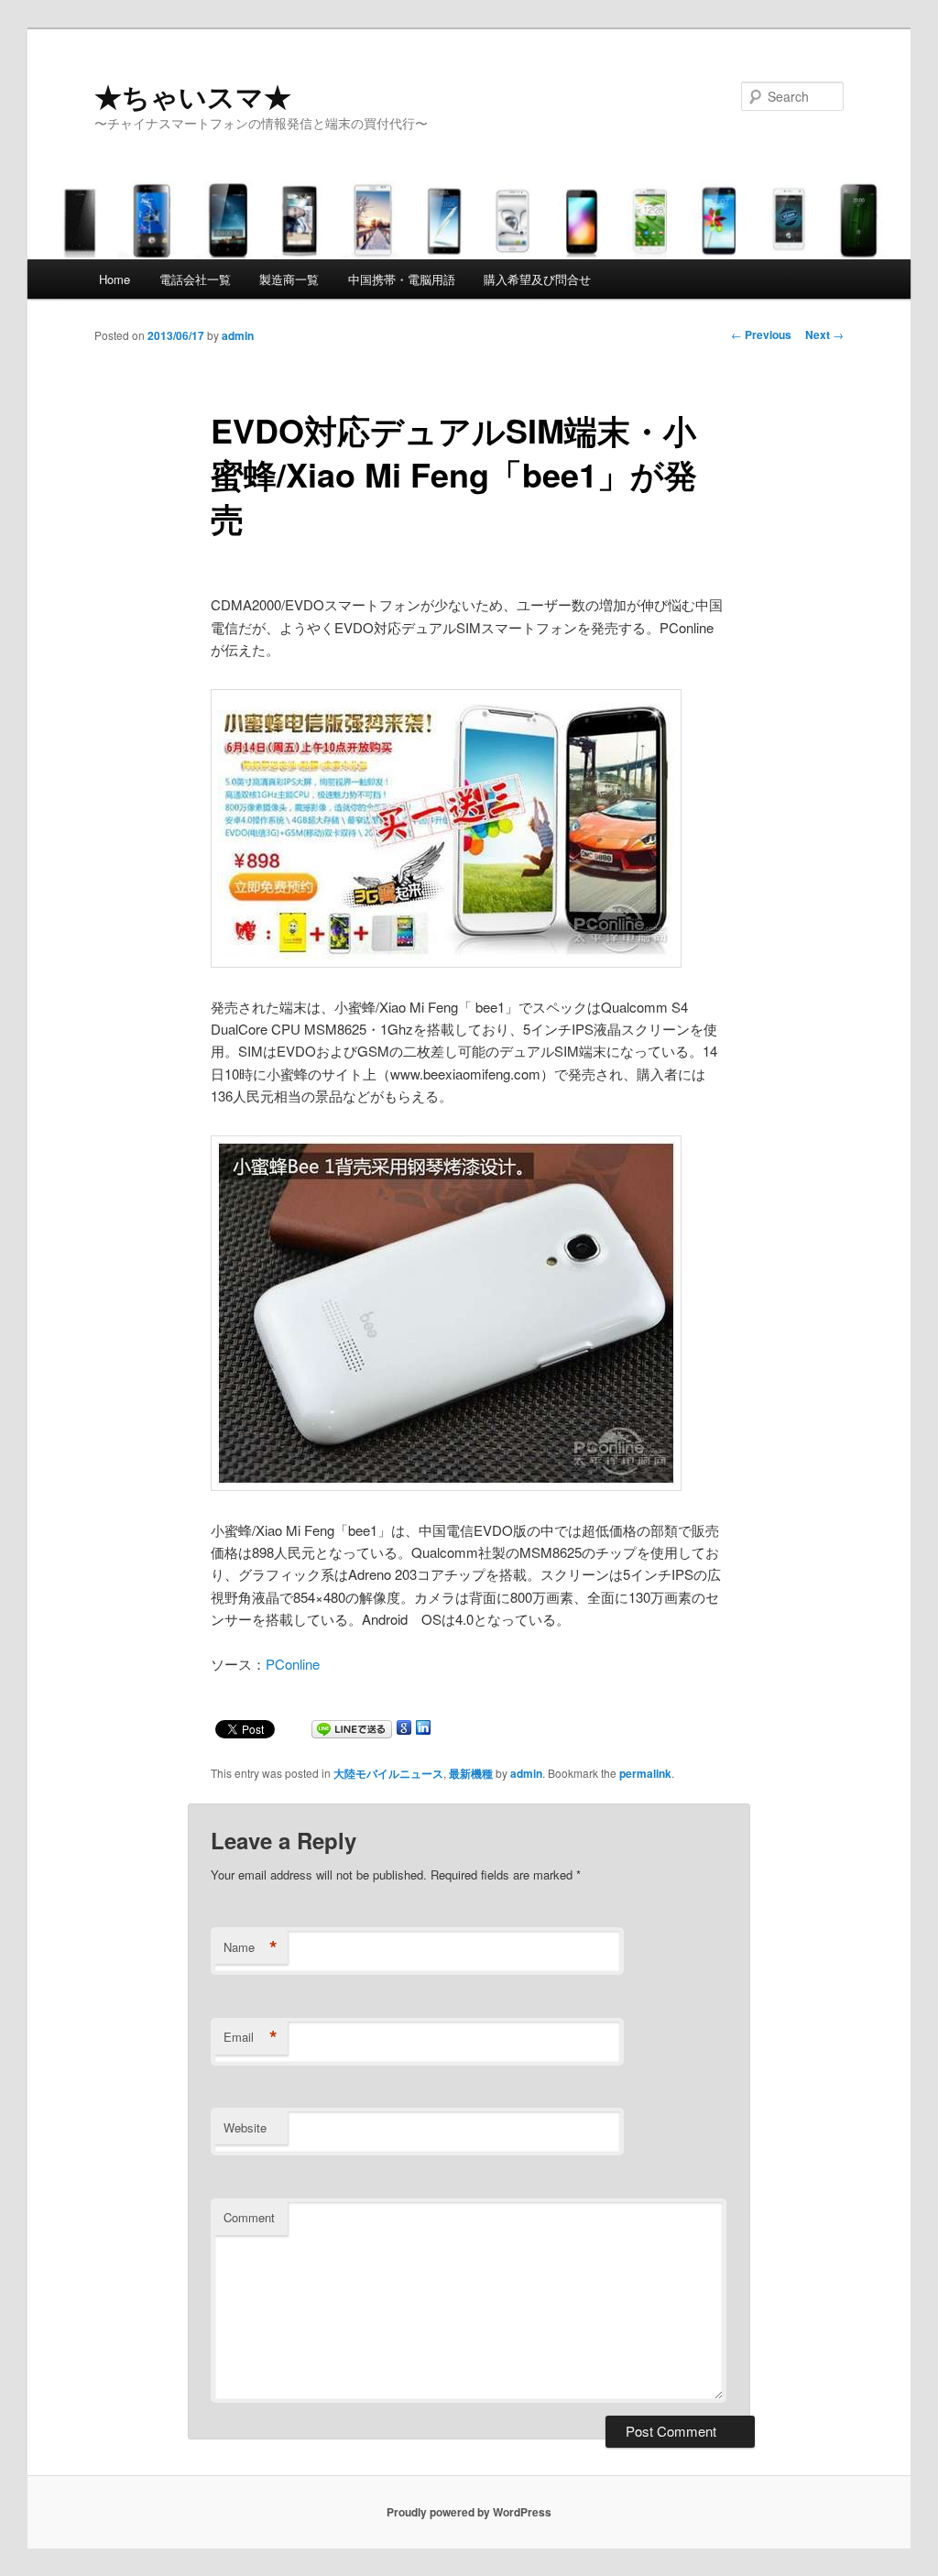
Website (245, 2127)
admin (238, 335)
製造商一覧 (289, 279)
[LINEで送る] (352, 1731)
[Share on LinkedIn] (423, 1731)
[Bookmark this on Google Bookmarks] (404, 1731)
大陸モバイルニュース (388, 1773)
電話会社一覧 (195, 279)
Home (115, 279)
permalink (645, 1773)
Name (251, 1947)
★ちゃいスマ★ (193, 96)
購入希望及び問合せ (537, 279)
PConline (293, 1664)
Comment (249, 2217)
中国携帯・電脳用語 (402, 279)
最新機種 (471, 1773)
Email (251, 2037)
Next (824, 334)
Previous (761, 334)
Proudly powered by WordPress (469, 2512)
